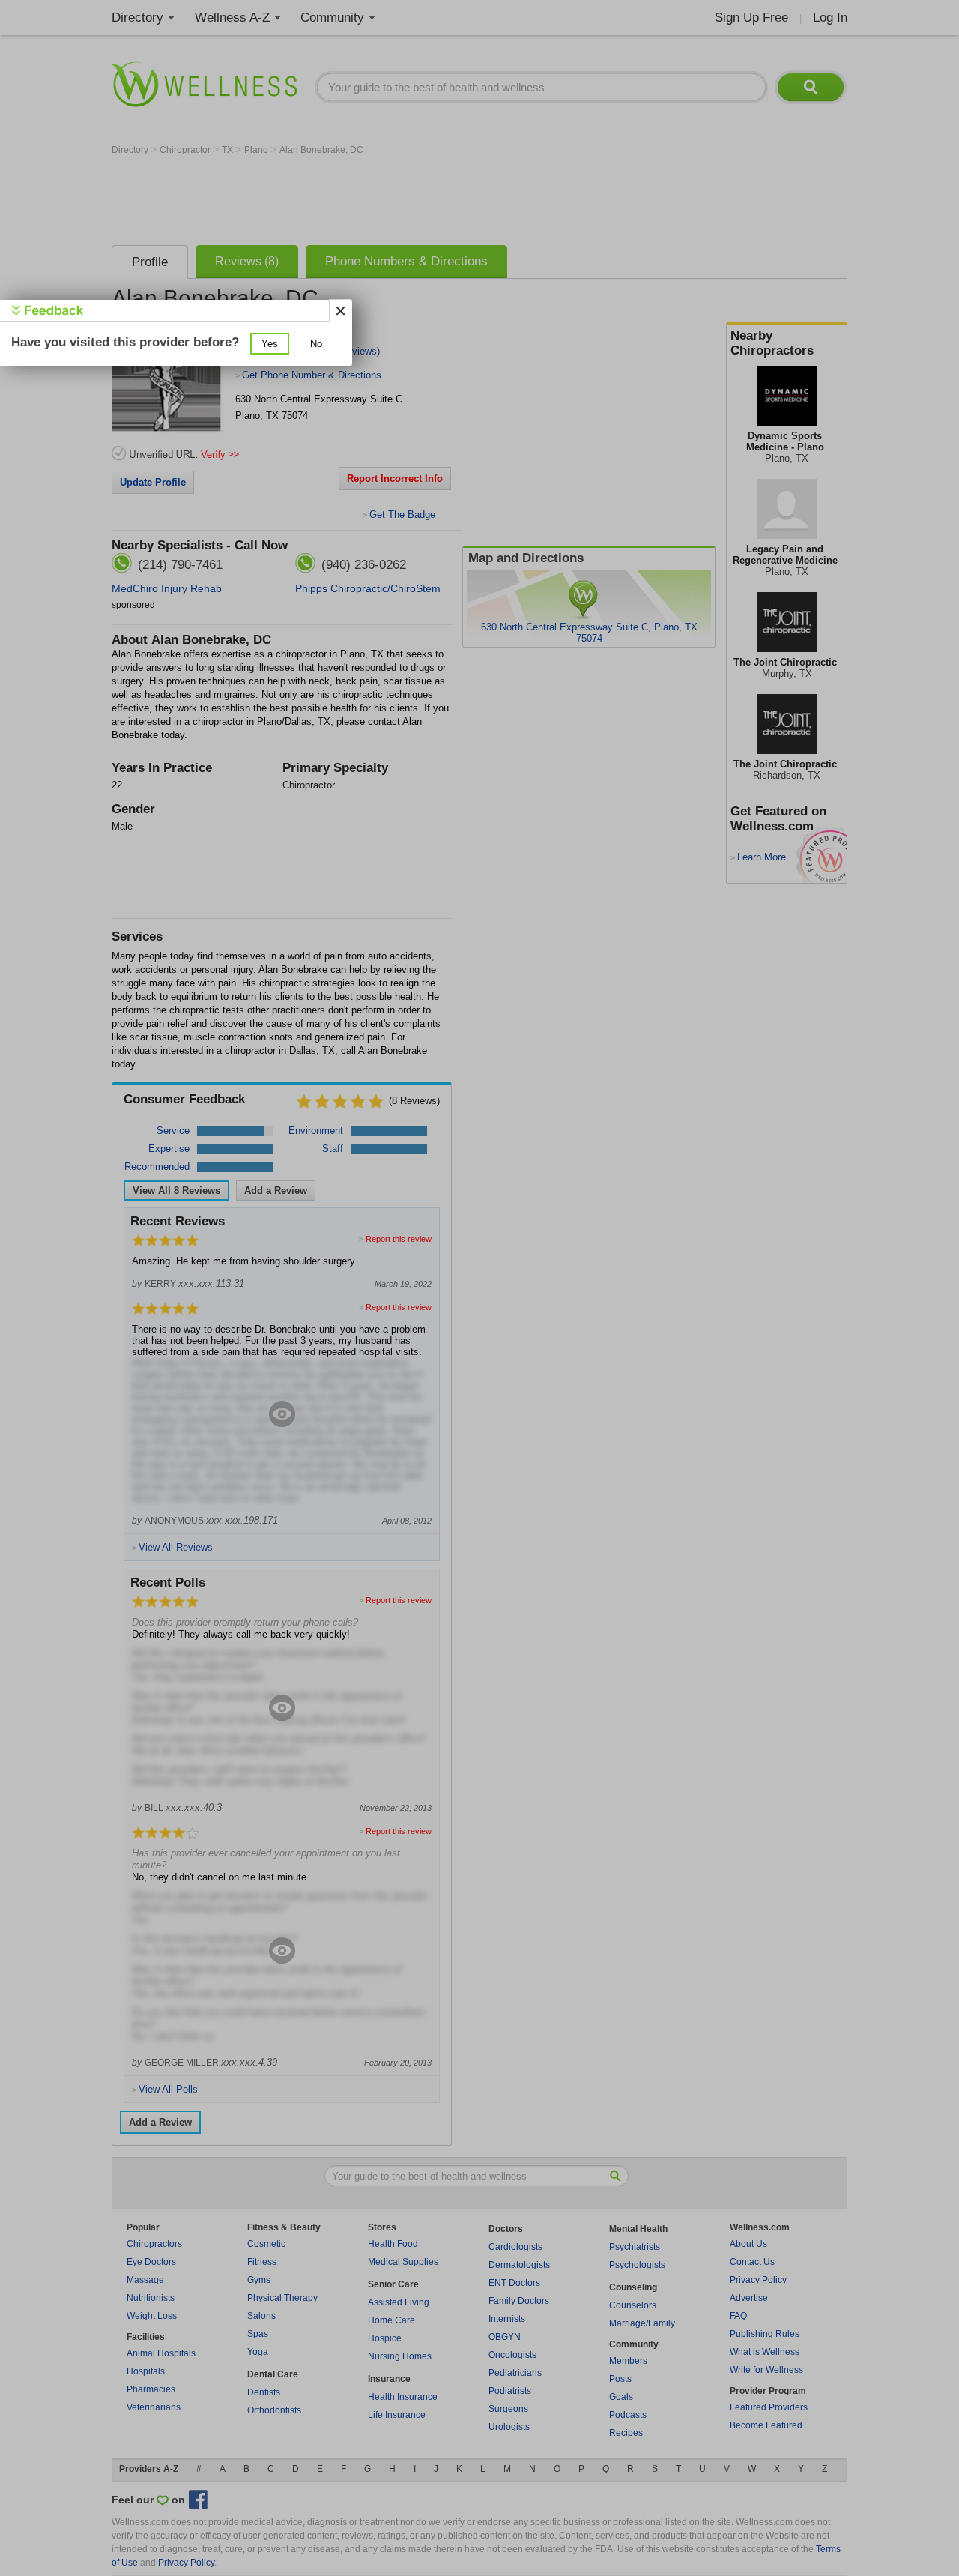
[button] (270, 344)
